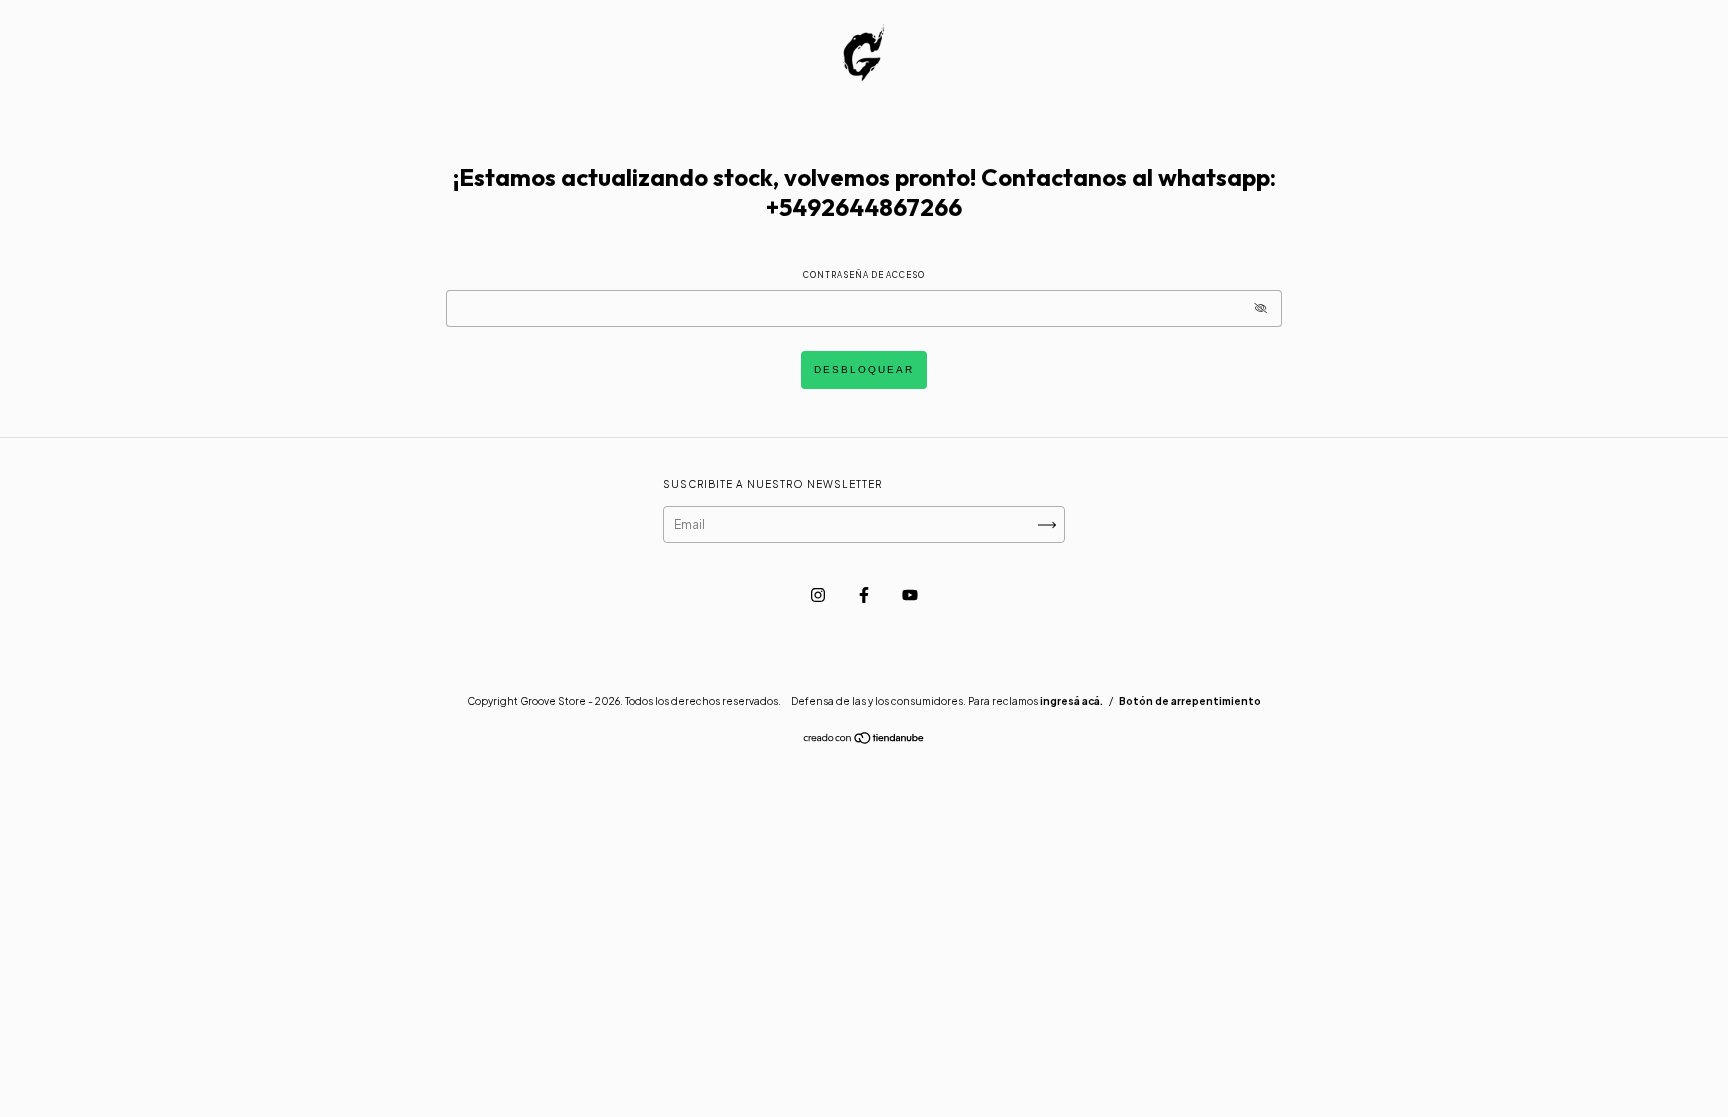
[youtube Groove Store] (910, 594)
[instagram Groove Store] (819, 594)
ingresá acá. (1071, 701)
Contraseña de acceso (864, 275)
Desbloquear (864, 369)
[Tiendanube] (864, 740)
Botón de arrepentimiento (1190, 701)
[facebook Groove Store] (865, 594)
